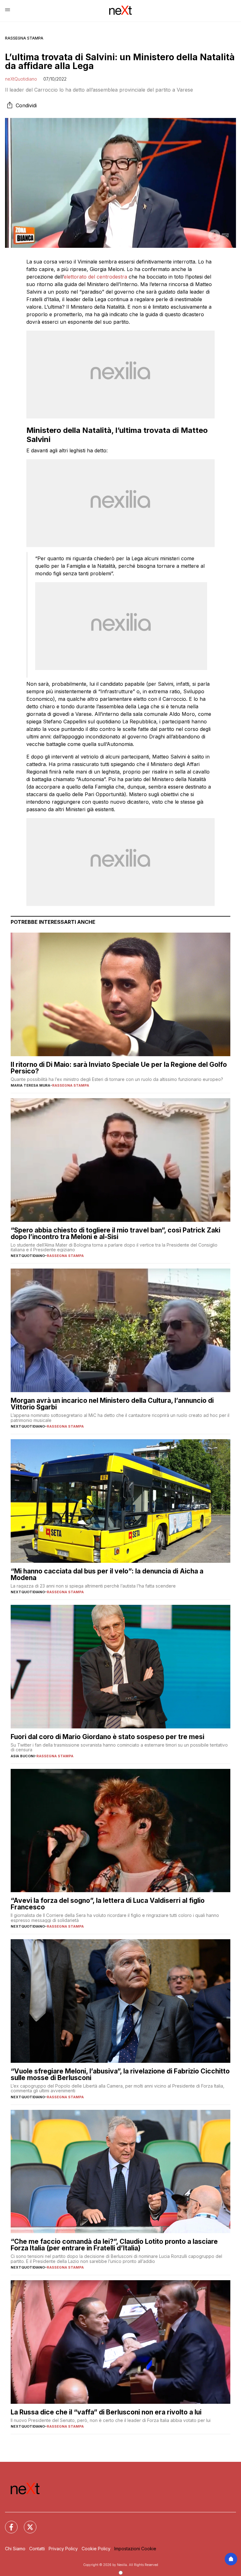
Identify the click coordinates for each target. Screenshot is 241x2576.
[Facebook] (8, 2523)
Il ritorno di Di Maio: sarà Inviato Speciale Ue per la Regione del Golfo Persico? (119, 1068)
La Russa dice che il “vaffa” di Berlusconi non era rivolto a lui (106, 2412)
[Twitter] (26, 2523)
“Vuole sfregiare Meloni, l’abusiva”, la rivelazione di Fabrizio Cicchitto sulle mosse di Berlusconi (120, 2074)
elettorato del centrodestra (95, 277)
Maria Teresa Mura (30, 1085)
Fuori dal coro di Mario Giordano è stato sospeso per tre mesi (107, 1737)
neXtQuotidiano (21, 79)
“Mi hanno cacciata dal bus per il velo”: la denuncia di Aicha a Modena (107, 1574)
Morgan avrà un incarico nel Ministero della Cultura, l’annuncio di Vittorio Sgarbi (112, 1404)
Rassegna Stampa (24, 38)
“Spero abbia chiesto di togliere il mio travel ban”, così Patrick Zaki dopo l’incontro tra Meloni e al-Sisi (115, 1233)
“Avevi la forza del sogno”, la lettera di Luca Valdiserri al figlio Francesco (108, 1904)
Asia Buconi (23, 1756)
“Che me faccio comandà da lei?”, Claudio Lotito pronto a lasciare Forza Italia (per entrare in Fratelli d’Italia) (114, 2245)
